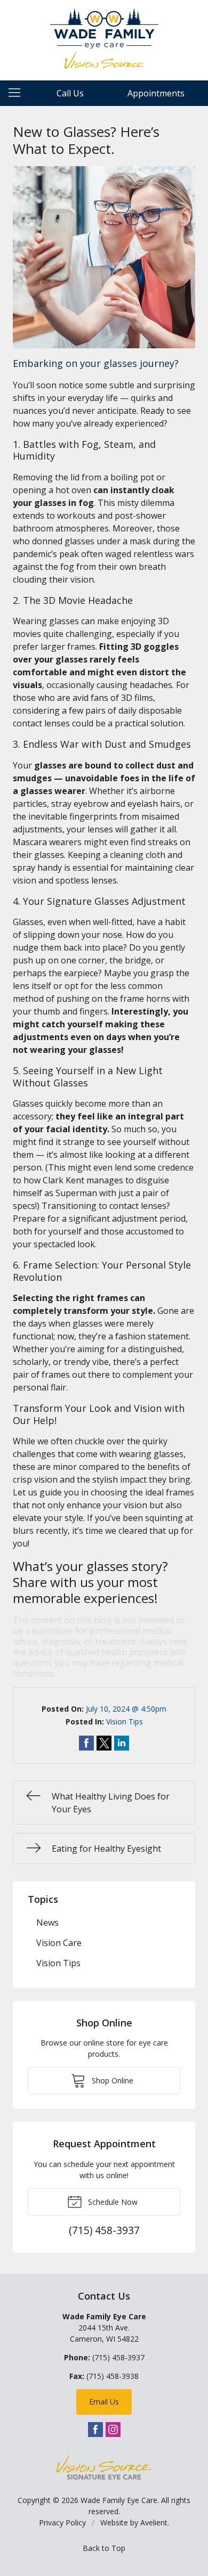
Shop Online (111, 2080)
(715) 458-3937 (118, 2357)
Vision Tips (125, 1722)
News (47, 1923)
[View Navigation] (18, 93)
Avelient (154, 2522)
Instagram (113, 2430)
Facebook (95, 2430)
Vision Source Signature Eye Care (104, 2467)
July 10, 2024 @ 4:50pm (126, 1709)
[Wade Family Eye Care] (104, 39)
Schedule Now (112, 2202)
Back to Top (104, 2548)
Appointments (156, 93)
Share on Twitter (104, 1743)
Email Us (104, 2402)
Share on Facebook (86, 1743)
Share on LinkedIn (122, 1743)
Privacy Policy (62, 2522)
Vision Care (59, 1943)
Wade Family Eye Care (119, 2500)
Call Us (70, 93)
